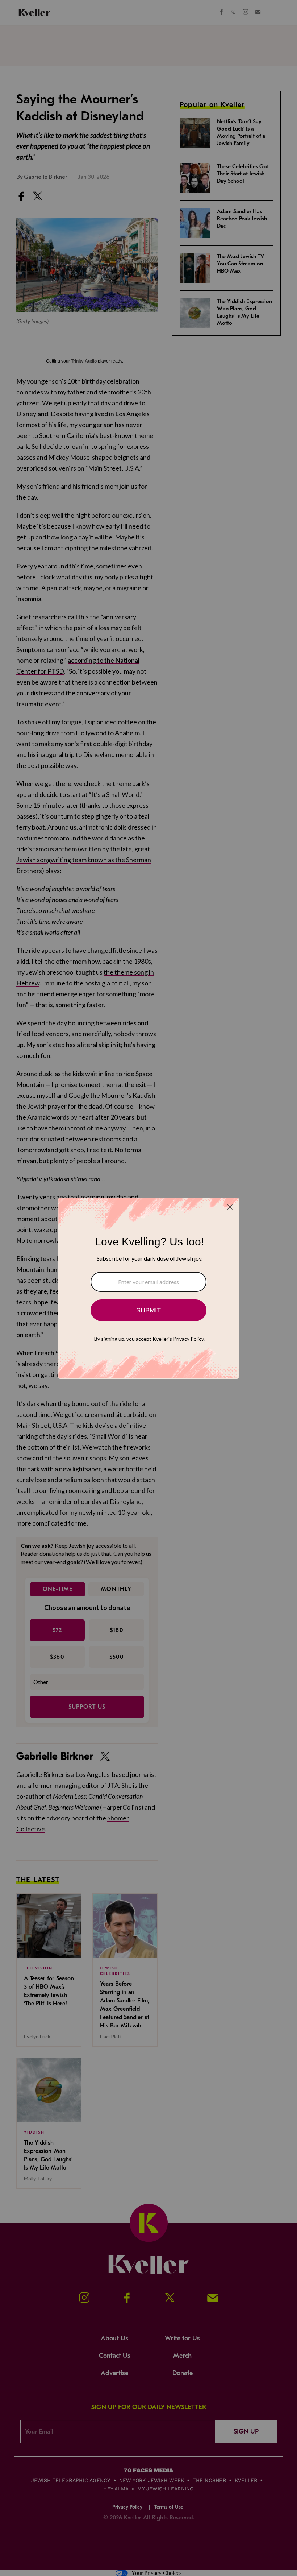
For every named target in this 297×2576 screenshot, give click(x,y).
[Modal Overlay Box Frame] (148, 1288)
